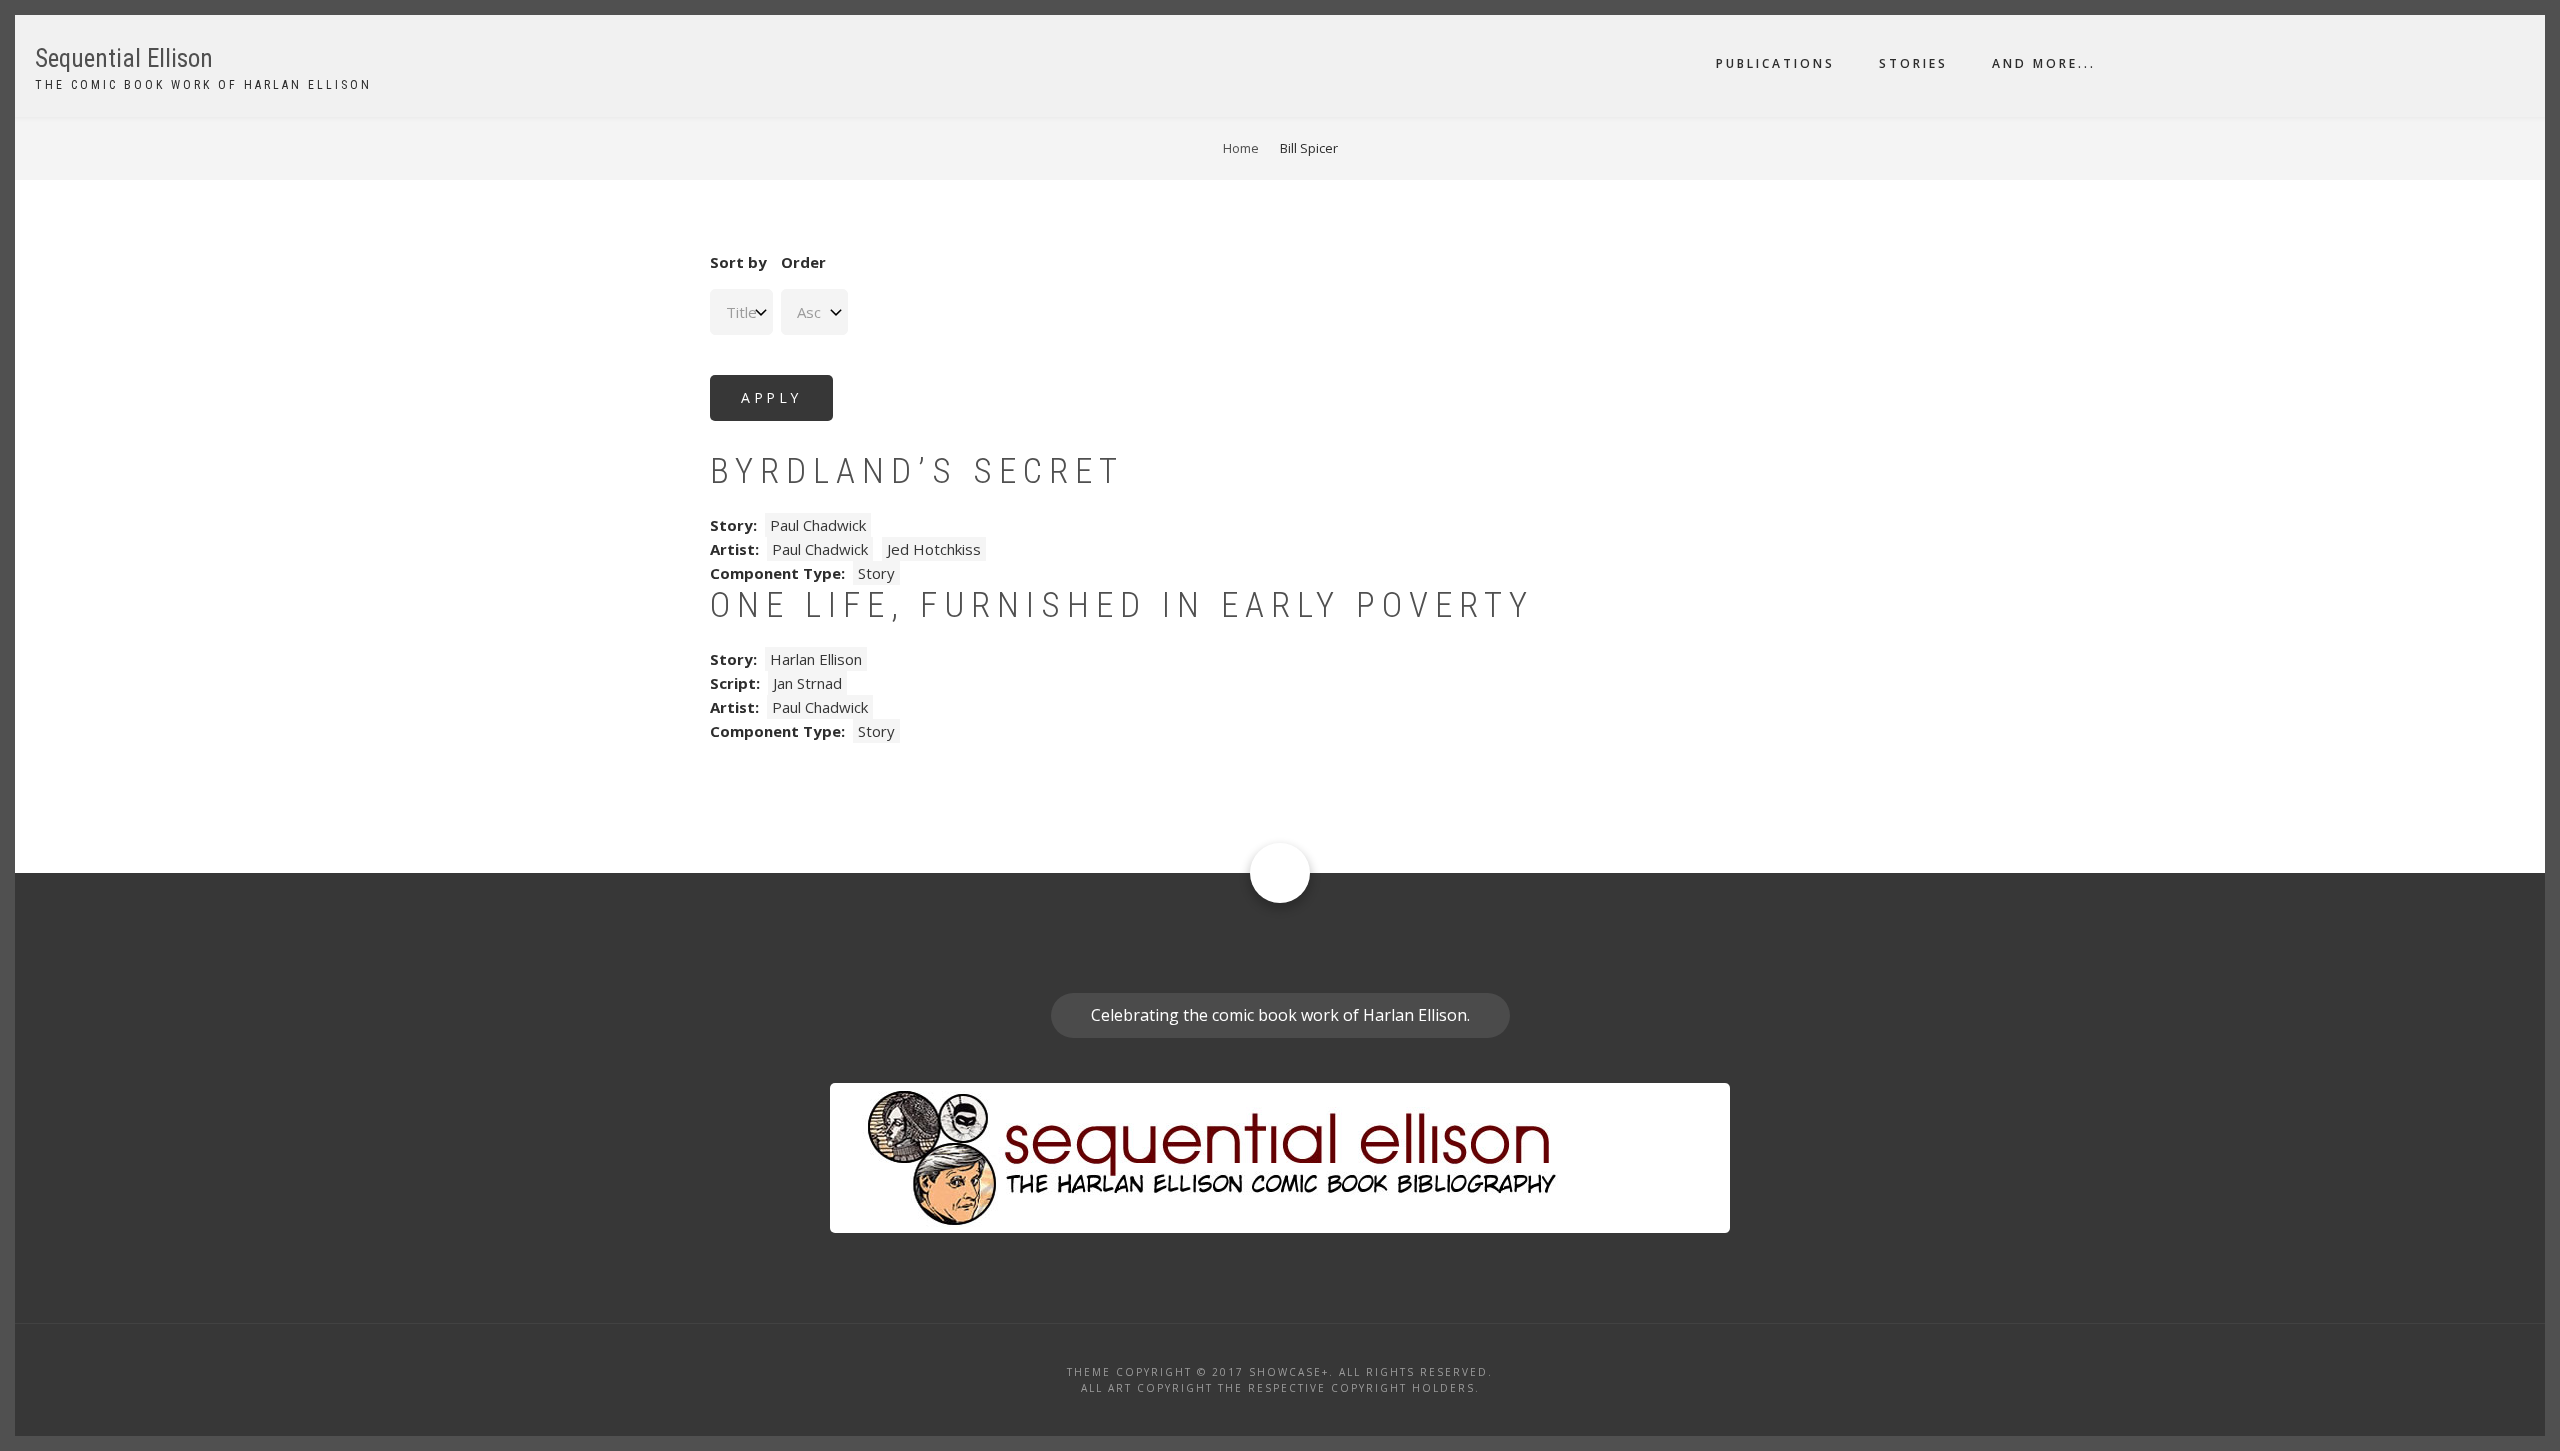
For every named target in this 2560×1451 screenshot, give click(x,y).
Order (803, 262)
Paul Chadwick (818, 525)
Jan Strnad (807, 683)
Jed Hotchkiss (934, 549)
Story (876, 573)
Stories (1913, 63)
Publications (1775, 63)
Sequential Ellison (124, 58)
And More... (2044, 63)
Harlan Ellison (816, 659)
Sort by (738, 262)
